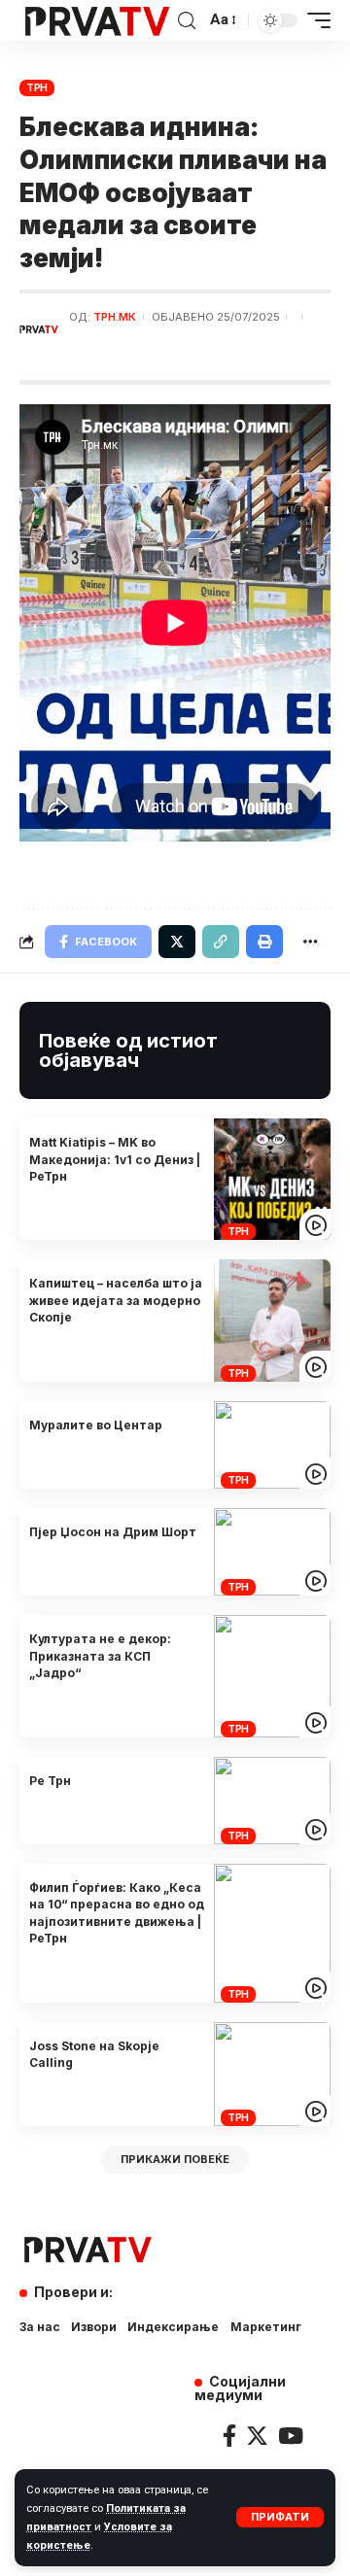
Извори (94, 2327)
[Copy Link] (221, 942)
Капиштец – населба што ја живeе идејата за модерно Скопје (116, 1300)
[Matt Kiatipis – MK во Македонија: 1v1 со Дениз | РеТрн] (272, 1179)
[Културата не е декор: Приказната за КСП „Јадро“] (272, 1676)
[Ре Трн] (272, 1801)
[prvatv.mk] (96, 20)
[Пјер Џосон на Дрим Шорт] (272, 1552)
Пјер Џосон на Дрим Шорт (113, 1532)
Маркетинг (266, 2327)
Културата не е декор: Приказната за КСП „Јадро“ (100, 1656)
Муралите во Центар (96, 1425)
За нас (40, 2327)
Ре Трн (50, 1781)
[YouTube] (291, 2436)
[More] (310, 942)
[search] (187, 21)
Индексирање (173, 2327)
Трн (37, 87)
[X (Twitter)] (257, 2436)
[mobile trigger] (314, 20)
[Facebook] (229, 2436)
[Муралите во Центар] (272, 1445)
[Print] (264, 942)
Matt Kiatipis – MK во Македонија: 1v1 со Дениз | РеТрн (115, 1159)
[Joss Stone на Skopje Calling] (272, 2075)
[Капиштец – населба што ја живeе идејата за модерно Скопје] (272, 1320)
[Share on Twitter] (177, 942)
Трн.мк (115, 317)
